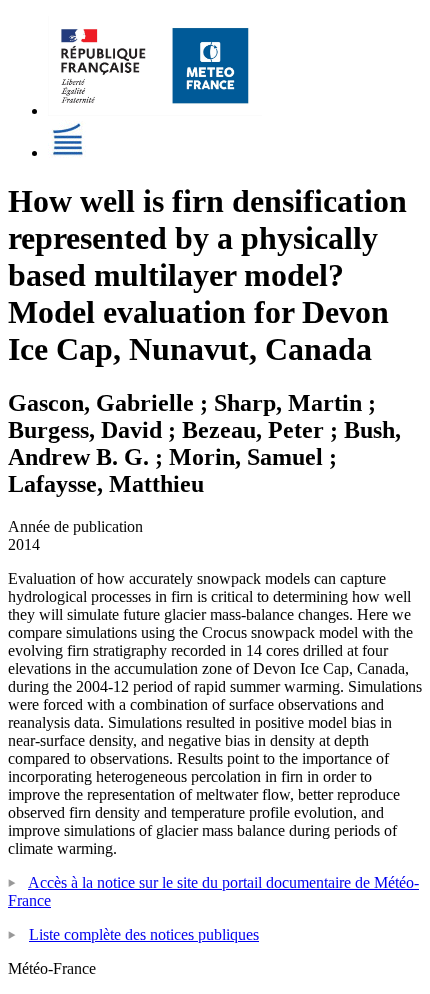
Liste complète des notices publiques (144, 934)
